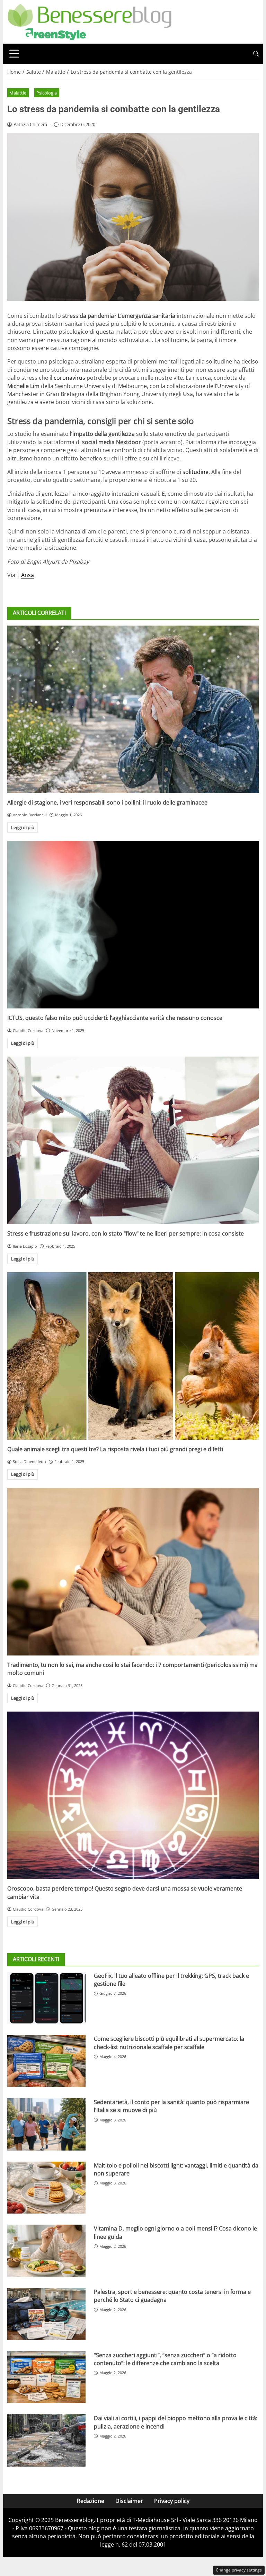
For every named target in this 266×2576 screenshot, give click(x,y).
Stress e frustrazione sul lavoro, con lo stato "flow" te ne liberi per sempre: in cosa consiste (126, 1233)
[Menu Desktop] (14, 54)
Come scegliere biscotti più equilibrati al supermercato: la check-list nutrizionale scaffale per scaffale (169, 2043)
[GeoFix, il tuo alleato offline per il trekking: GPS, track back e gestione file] (46, 1998)
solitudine (196, 472)
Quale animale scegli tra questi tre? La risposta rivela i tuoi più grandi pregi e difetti (115, 1449)
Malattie (18, 93)
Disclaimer (129, 2501)
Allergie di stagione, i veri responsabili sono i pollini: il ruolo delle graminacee (107, 802)
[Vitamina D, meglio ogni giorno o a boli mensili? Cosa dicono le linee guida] (46, 2251)
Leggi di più (23, 827)
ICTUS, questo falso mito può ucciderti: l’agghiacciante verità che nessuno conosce (115, 1018)
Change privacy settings (239, 2570)
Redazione (91, 2501)
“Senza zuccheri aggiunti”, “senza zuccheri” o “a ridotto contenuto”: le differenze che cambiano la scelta (165, 2359)
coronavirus (69, 378)
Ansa (28, 575)
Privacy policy (172, 2501)
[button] (256, 54)
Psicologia (47, 93)
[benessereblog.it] (90, 21)
